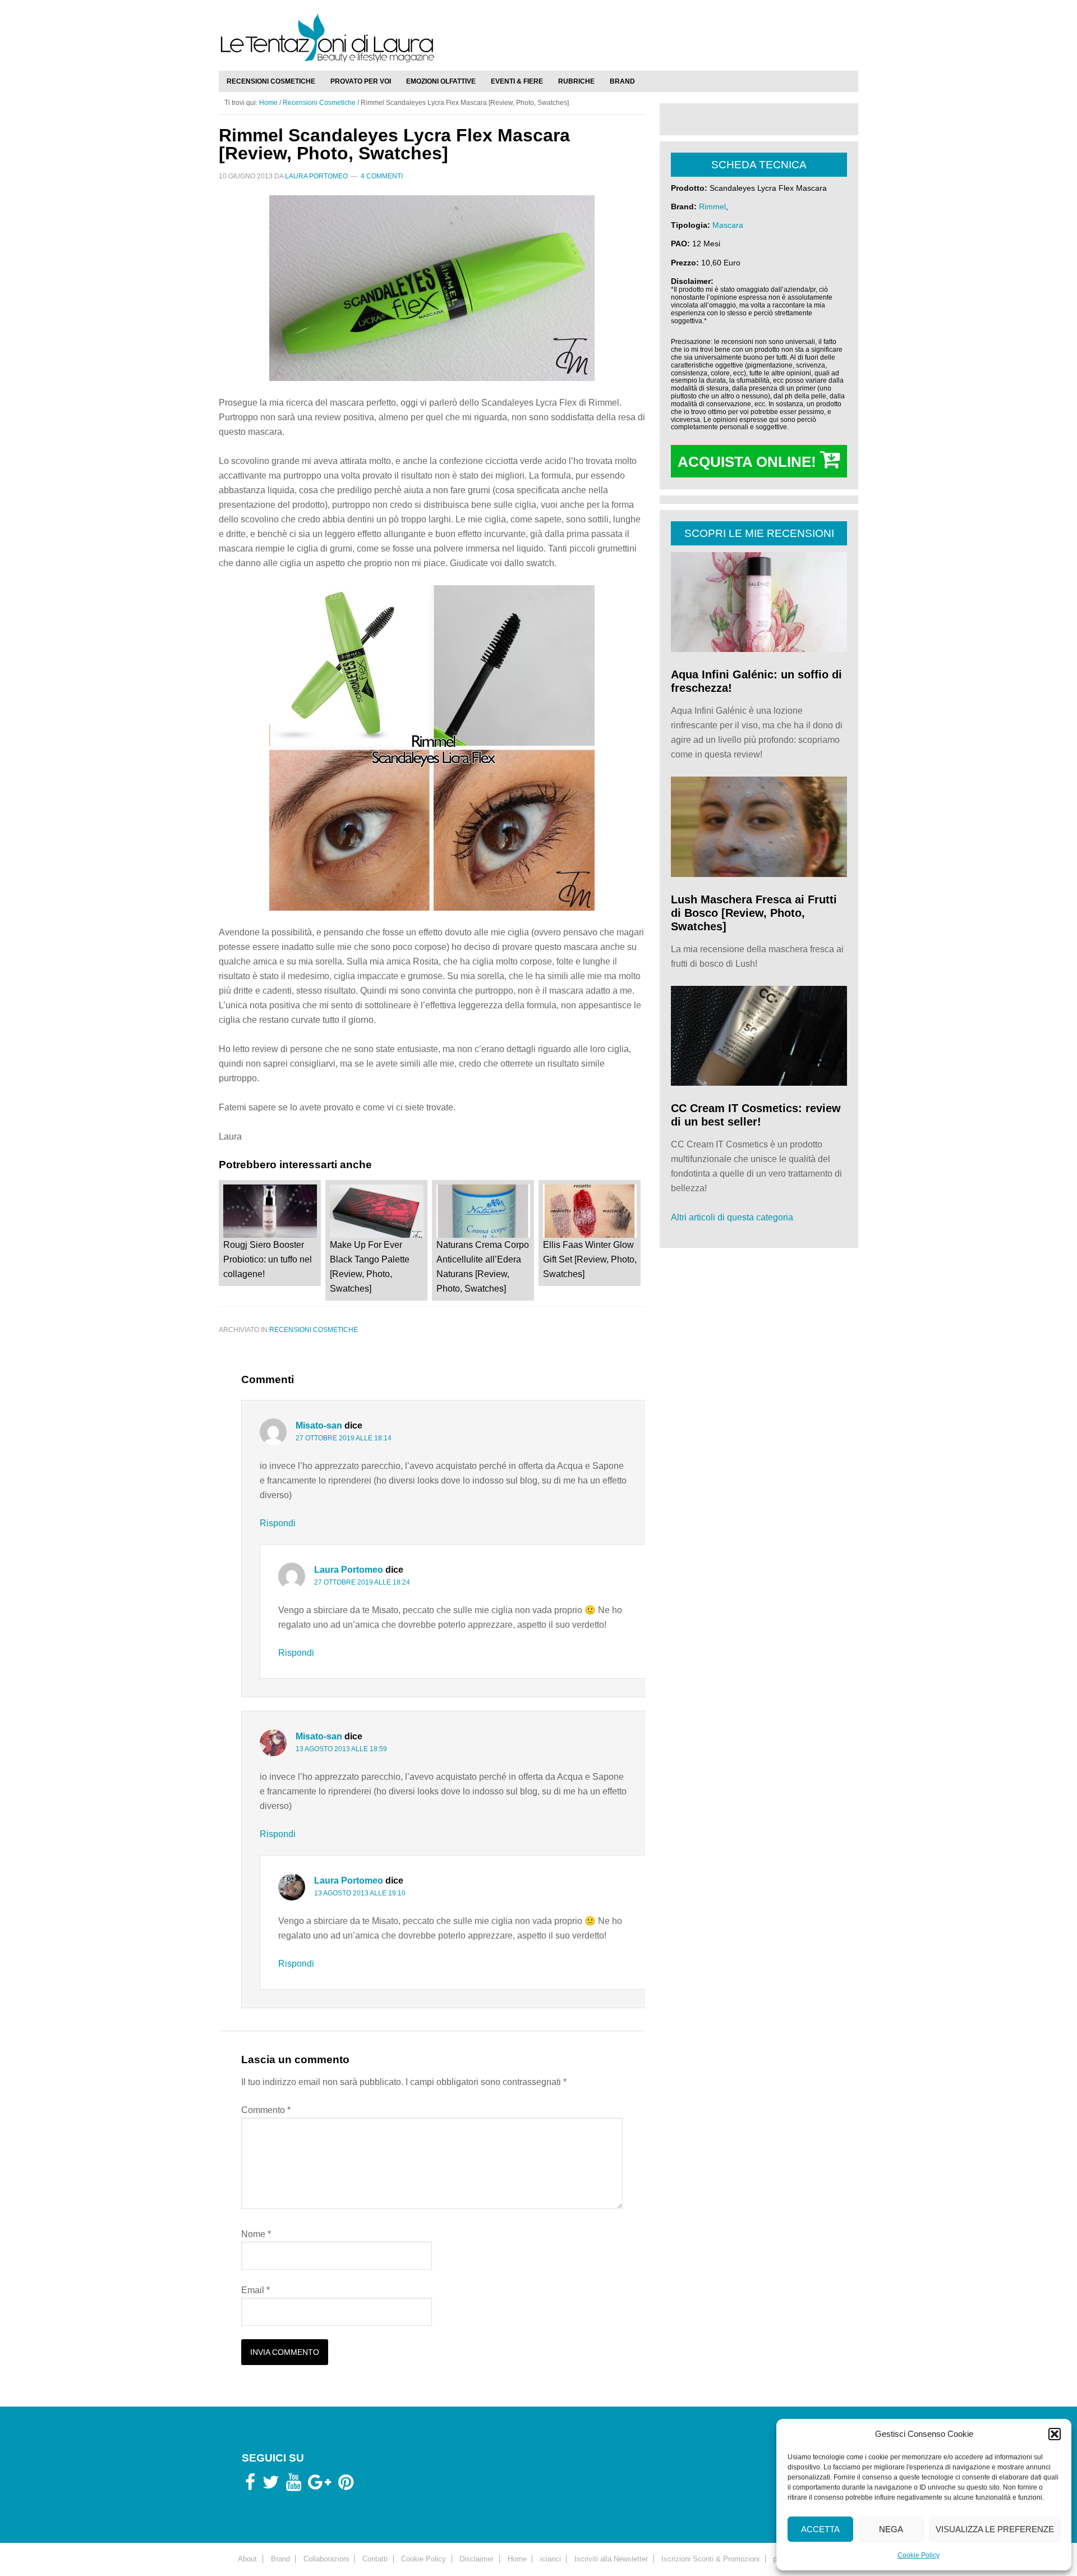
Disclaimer (477, 2559)
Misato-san (319, 1425)
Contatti (375, 2559)
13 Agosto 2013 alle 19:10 (360, 1893)
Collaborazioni (326, 2559)
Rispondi (278, 1523)
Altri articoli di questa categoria (732, 1217)
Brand (280, 2559)
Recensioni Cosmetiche (314, 1330)
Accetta (820, 2529)
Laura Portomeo (349, 1570)
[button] (1055, 2434)
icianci (551, 2559)
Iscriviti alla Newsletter (611, 2559)
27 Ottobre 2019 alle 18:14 (344, 1438)
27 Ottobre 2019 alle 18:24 (362, 1582)
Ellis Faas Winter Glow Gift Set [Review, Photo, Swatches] (590, 1259)
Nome (256, 2234)
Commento (266, 2110)
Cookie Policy (919, 2555)
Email (256, 2290)
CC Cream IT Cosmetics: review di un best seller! (756, 1115)
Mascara (728, 225)
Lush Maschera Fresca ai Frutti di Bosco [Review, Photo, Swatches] (754, 913)
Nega (891, 2529)
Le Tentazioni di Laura (538, 38)
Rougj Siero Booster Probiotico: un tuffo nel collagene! (268, 1259)
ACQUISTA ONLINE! (749, 462)
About (247, 2559)
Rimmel (712, 206)
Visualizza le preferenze (995, 2529)
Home (517, 2559)
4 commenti (382, 176)
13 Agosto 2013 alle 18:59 (341, 1749)
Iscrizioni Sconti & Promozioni (710, 2559)
